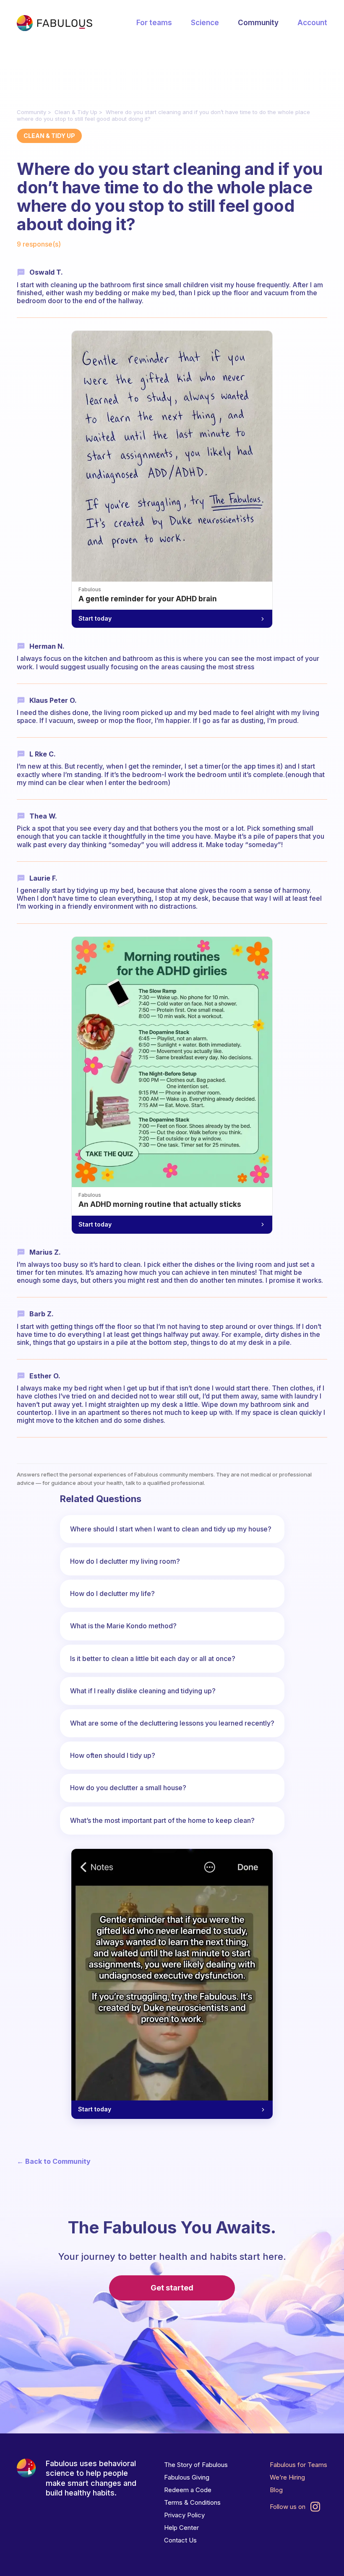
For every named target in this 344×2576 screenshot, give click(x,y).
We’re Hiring (287, 2477)
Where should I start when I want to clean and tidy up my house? (171, 1529)
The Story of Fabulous (196, 2465)
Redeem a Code (188, 2490)
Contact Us (180, 2540)
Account (312, 23)
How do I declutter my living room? (125, 1561)
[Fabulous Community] (55, 23)
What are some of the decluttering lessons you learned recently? (172, 1723)
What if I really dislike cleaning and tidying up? (143, 1691)
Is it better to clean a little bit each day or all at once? (153, 1658)
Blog (276, 2490)
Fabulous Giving (187, 2477)
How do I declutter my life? (112, 1593)
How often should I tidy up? (113, 1755)
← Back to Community (54, 2161)
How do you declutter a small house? (128, 1788)
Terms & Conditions (192, 2502)
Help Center (181, 2528)
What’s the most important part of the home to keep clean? (162, 1820)
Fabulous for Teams (298, 2465)
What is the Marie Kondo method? (123, 1626)
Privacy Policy (184, 2515)
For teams (154, 23)
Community (258, 23)
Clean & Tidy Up (76, 112)
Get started (172, 2288)
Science (205, 23)
